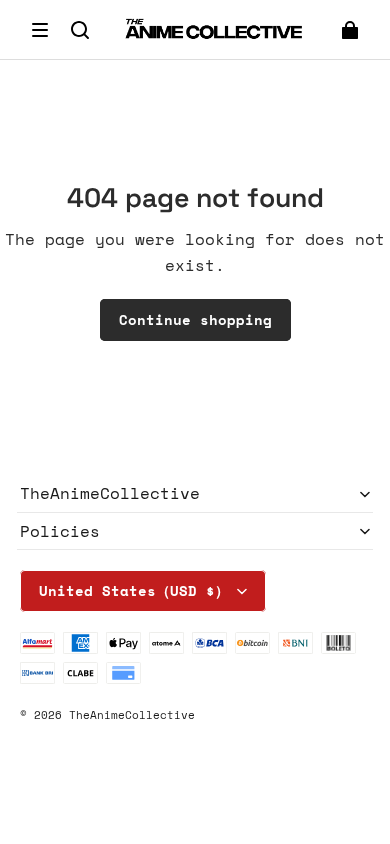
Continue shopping (195, 319)
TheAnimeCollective (132, 714)
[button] (40, 30)
